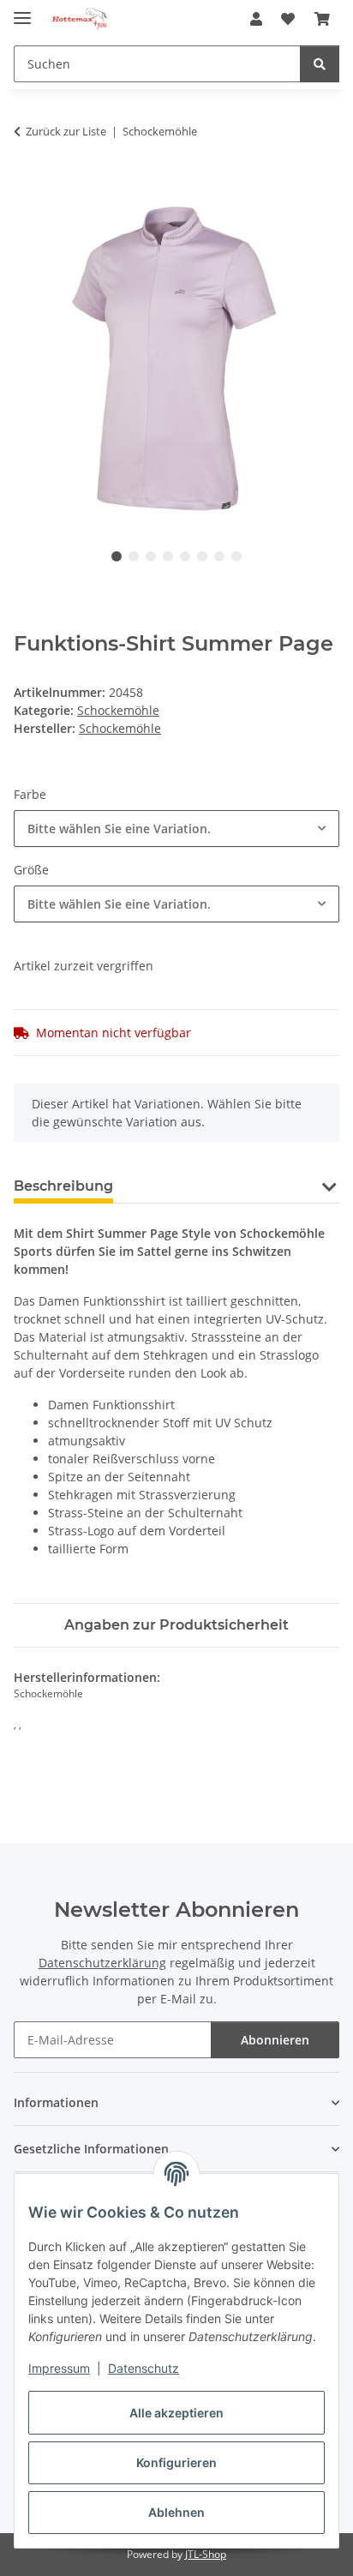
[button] (256, 19)
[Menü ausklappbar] (22, 11)
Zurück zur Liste (66, 131)
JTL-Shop (206, 2554)
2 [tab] (134, 556)
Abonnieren (275, 2040)
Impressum (59, 2368)
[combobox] (176, 829)
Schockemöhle (118, 710)
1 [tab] (117, 556)
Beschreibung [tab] (63, 1186)
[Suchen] (320, 64)
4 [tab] (168, 556)
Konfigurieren (176, 2462)
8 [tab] (236, 556)
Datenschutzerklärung (102, 1963)
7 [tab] (219, 556)
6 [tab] (202, 556)
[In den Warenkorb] (27, 185)
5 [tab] (185, 556)
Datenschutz (144, 2368)
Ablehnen (176, 2512)
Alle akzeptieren (176, 2413)
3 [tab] (151, 556)
